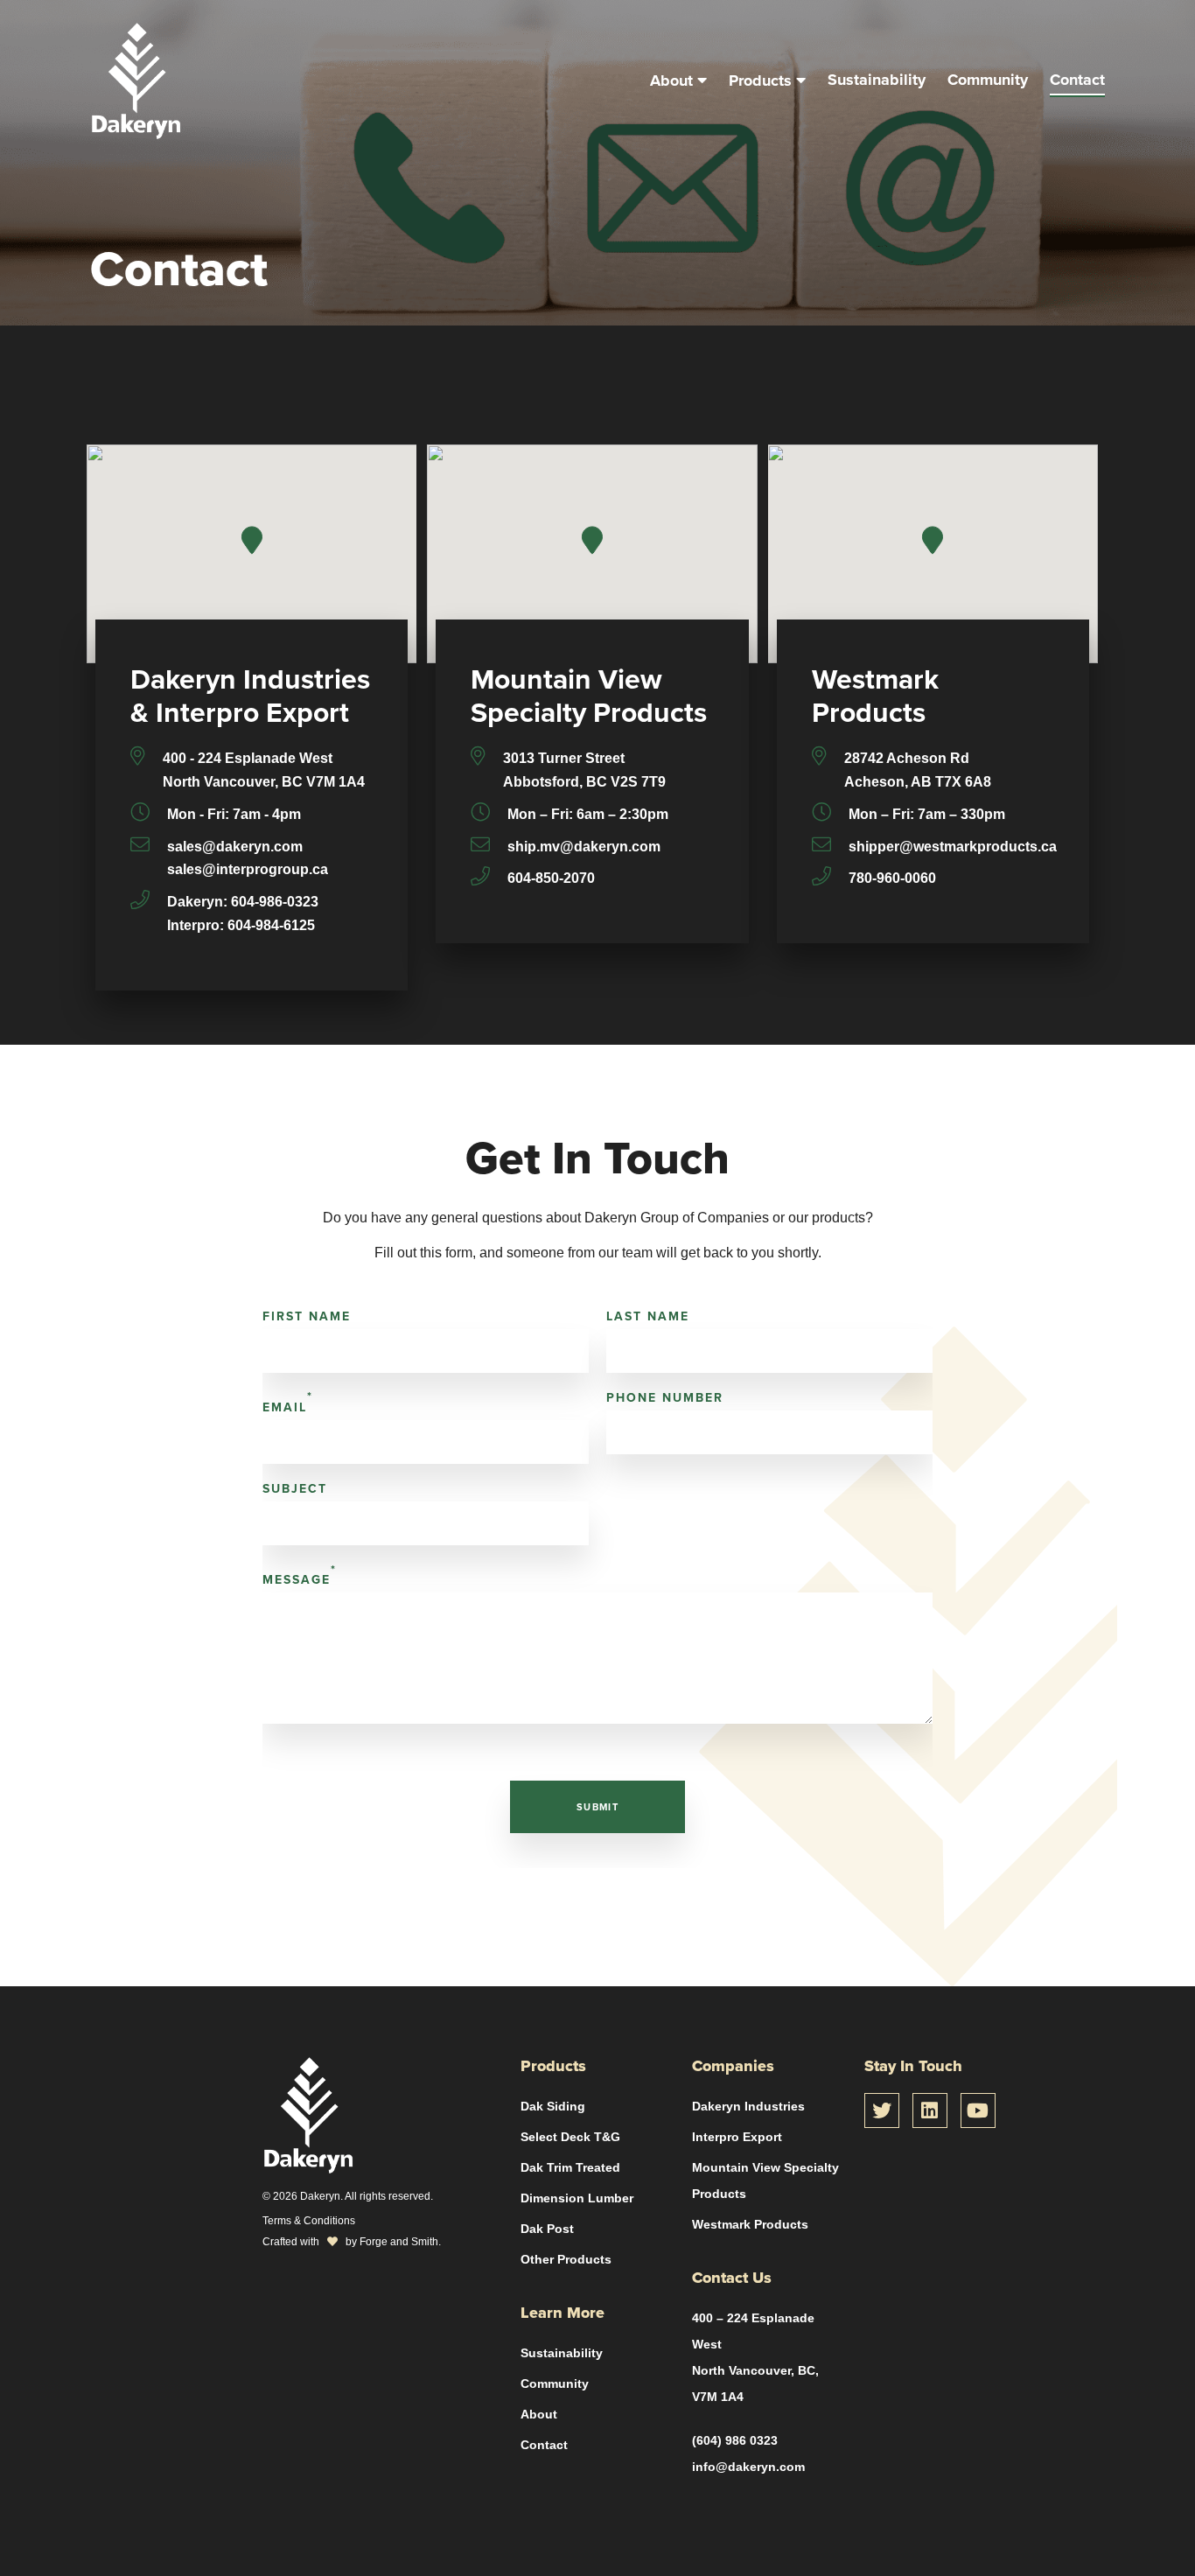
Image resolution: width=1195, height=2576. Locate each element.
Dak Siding (553, 2106)
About (671, 80)
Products (760, 80)
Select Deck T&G (570, 2137)
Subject (295, 1489)
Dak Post (547, 2229)
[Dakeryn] (136, 130)
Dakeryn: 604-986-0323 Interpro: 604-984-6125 (243, 913)
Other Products (566, 2259)
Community (988, 80)
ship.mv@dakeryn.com (584, 847)
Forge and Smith (399, 2241)
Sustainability (877, 80)
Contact (1077, 80)
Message (300, 1575)
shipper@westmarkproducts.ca (953, 847)
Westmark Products (750, 2224)
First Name (307, 1316)
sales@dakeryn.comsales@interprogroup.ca (248, 858)
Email (288, 1403)
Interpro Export (737, 2137)
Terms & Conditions (309, 2220)
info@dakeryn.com (748, 2467)
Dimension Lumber (577, 2198)
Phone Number (665, 1398)
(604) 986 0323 (735, 2440)
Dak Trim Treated (570, 2167)
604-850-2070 (551, 878)
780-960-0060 (892, 878)
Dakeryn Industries (748, 2106)
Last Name (648, 1316)
